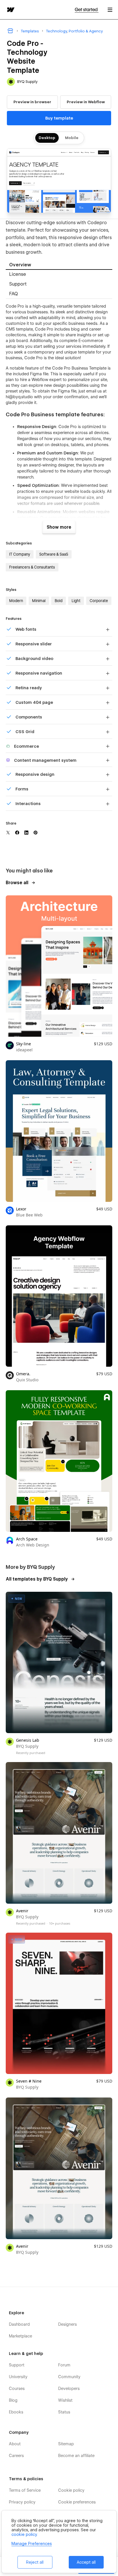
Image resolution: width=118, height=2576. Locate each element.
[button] (110, 10)
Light (76, 601)
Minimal (39, 601)
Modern (16, 601)
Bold (59, 601)
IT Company (20, 554)
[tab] (59, 265)
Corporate (99, 601)
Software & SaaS (54, 554)
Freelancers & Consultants (32, 567)
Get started (87, 10)
